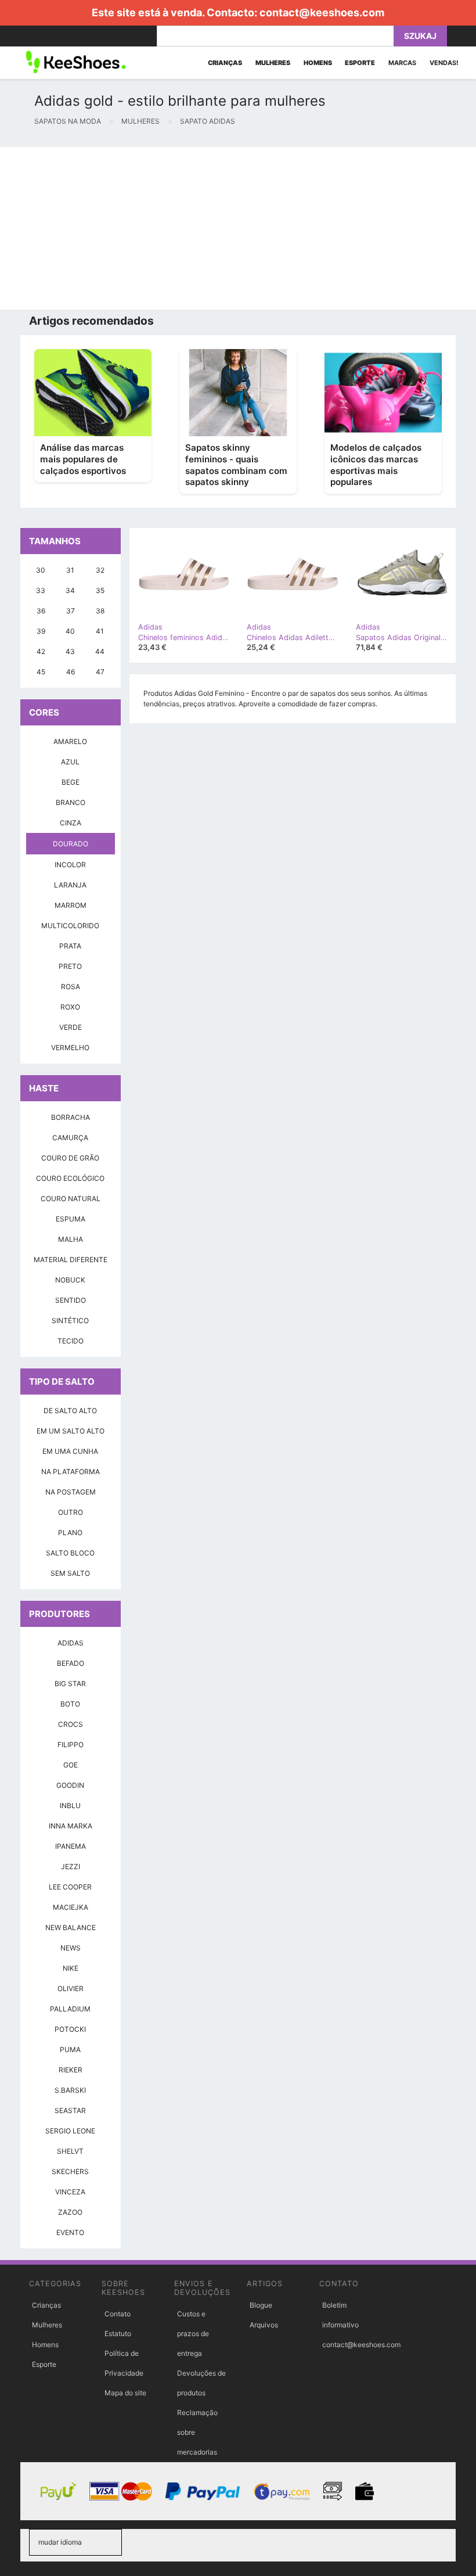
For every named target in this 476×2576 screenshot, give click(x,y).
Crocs (71, 1724)
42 (41, 651)
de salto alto (70, 1411)
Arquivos (264, 2325)
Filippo (71, 1745)
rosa (71, 987)
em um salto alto (71, 1431)
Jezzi (71, 1867)
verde (71, 1027)
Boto (70, 1704)
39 (41, 631)
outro (71, 1512)
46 (71, 672)
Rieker (71, 2070)
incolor (70, 865)
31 (70, 570)
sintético (70, 1321)
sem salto (70, 1573)
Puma (70, 2049)
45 (41, 672)
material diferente (71, 1260)
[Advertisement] (238, 228)
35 (100, 590)
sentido (71, 1300)
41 (100, 631)
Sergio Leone (70, 2131)
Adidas (71, 1643)
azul (70, 762)
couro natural (71, 1199)
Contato (118, 2314)
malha (71, 1239)
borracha (71, 1117)
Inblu (70, 1806)
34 (70, 590)
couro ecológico (70, 1178)
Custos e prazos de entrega (193, 2334)
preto (70, 966)
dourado (71, 844)
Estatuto (118, 2334)
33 (41, 590)
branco (71, 802)
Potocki (70, 2029)
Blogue (261, 2305)
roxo (70, 1007)
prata (70, 946)
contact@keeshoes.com (322, 12)
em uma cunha (70, 1451)
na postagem (71, 1492)
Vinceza (70, 2192)
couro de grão (70, 1158)
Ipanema (71, 1846)
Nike (71, 1968)
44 (100, 651)
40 (70, 631)
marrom (71, 905)
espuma (71, 1219)
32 (100, 570)
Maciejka (71, 1907)
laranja (70, 885)
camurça (70, 1138)
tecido (71, 1341)
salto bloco (70, 1553)
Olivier (71, 1988)
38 (100, 611)
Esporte (44, 2364)
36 (41, 611)
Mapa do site (125, 2393)
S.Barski (70, 2090)
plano (70, 1533)
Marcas (402, 63)
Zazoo (70, 2212)
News (71, 1948)
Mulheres (47, 2325)
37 (71, 611)
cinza (71, 823)
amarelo (70, 741)
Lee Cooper (70, 1887)
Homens (45, 2345)
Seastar (70, 2110)
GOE (71, 1765)
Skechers (70, 2171)
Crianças (46, 2305)
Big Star (70, 1684)
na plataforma (71, 1472)
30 (41, 570)
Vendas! (444, 63)
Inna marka (71, 1826)
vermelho (70, 1048)
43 (70, 651)
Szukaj (420, 36)
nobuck (70, 1280)
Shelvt (70, 2151)
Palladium (70, 2009)
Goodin (70, 1785)
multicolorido (70, 926)
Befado (71, 1663)
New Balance (71, 1927)
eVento (70, 2232)
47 (100, 672)
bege (71, 782)
